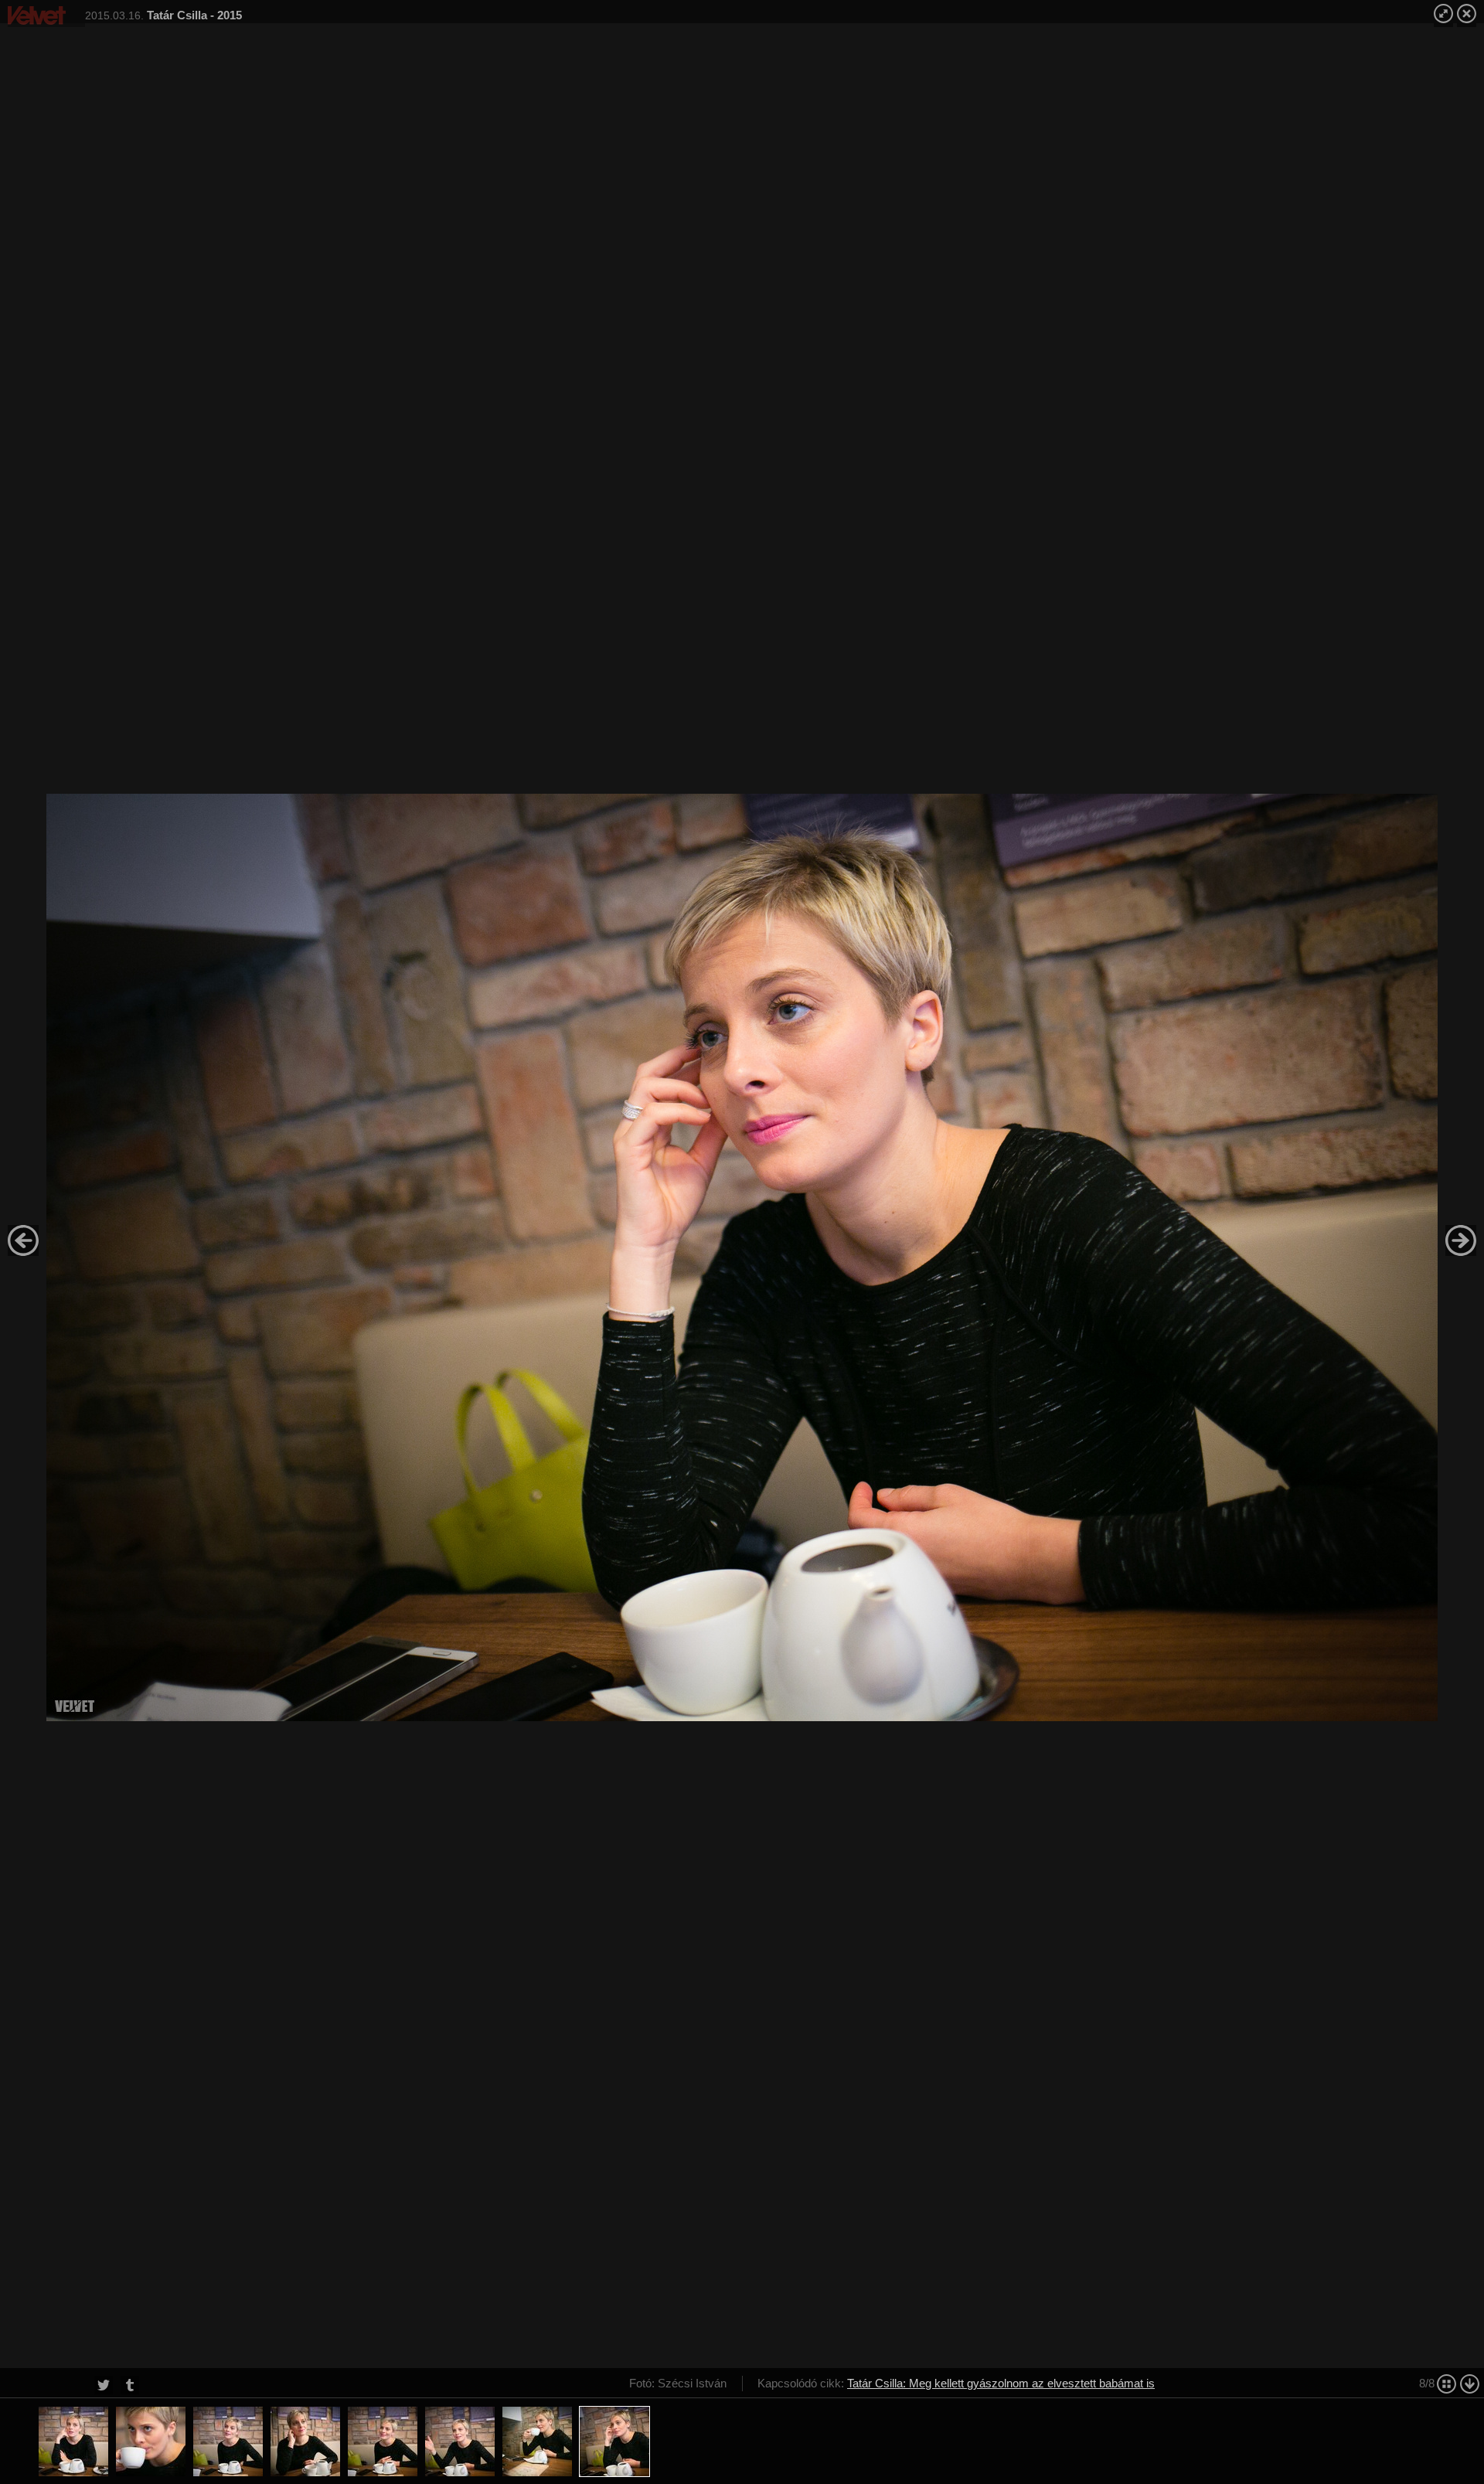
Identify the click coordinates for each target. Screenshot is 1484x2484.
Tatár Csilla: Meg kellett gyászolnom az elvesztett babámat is (1001, 2383)
